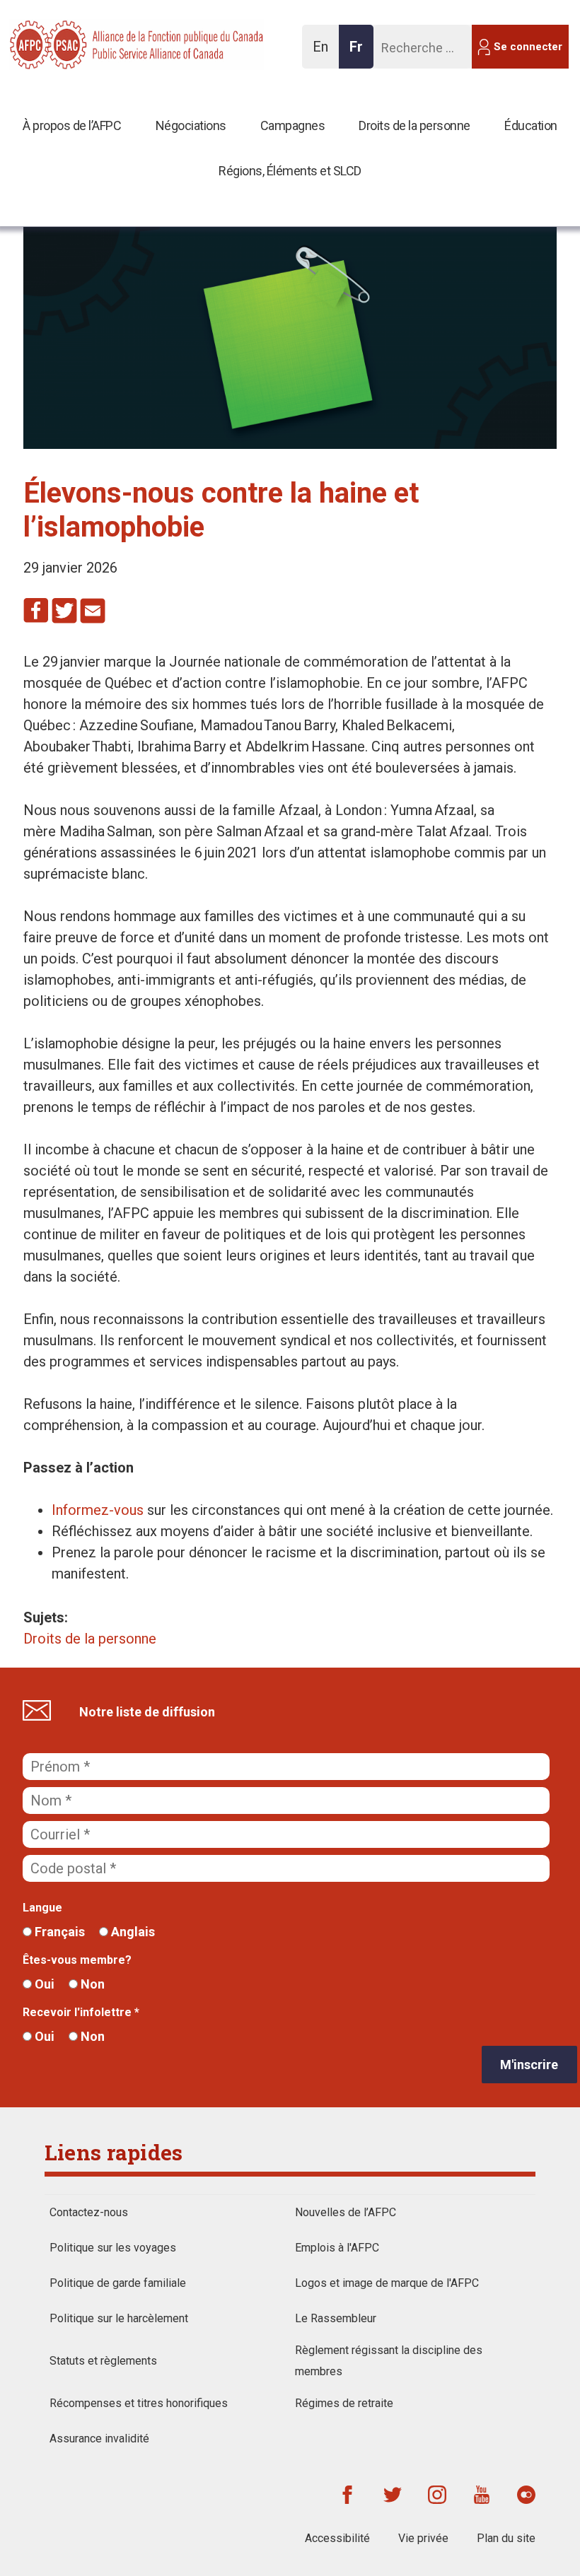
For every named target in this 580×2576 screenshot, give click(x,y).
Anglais (132, 1932)
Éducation (531, 125)
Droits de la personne (414, 125)
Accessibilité (337, 2538)
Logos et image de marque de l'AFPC (387, 2283)
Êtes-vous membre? (77, 1960)
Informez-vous (98, 1510)
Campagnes (293, 125)
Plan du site (506, 2538)
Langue (42, 1908)
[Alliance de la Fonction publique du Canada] (101, 43)
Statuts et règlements (103, 2361)
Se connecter (528, 47)
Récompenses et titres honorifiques (139, 2403)
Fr (360, 53)
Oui (43, 1984)
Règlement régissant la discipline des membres (389, 2361)
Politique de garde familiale (118, 2283)
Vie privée (423, 2538)
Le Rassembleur (336, 2318)
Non (91, 1984)
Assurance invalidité (99, 2439)
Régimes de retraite (344, 2403)
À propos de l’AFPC (72, 125)
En (324, 53)
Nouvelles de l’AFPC (346, 2212)
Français (58, 1932)
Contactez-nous (89, 2212)
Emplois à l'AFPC (337, 2248)
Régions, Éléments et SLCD (290, 171)
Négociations (191, 125)
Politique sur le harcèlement (119, 2318)
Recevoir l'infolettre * (81, 2012)
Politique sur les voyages (113, 2248)
